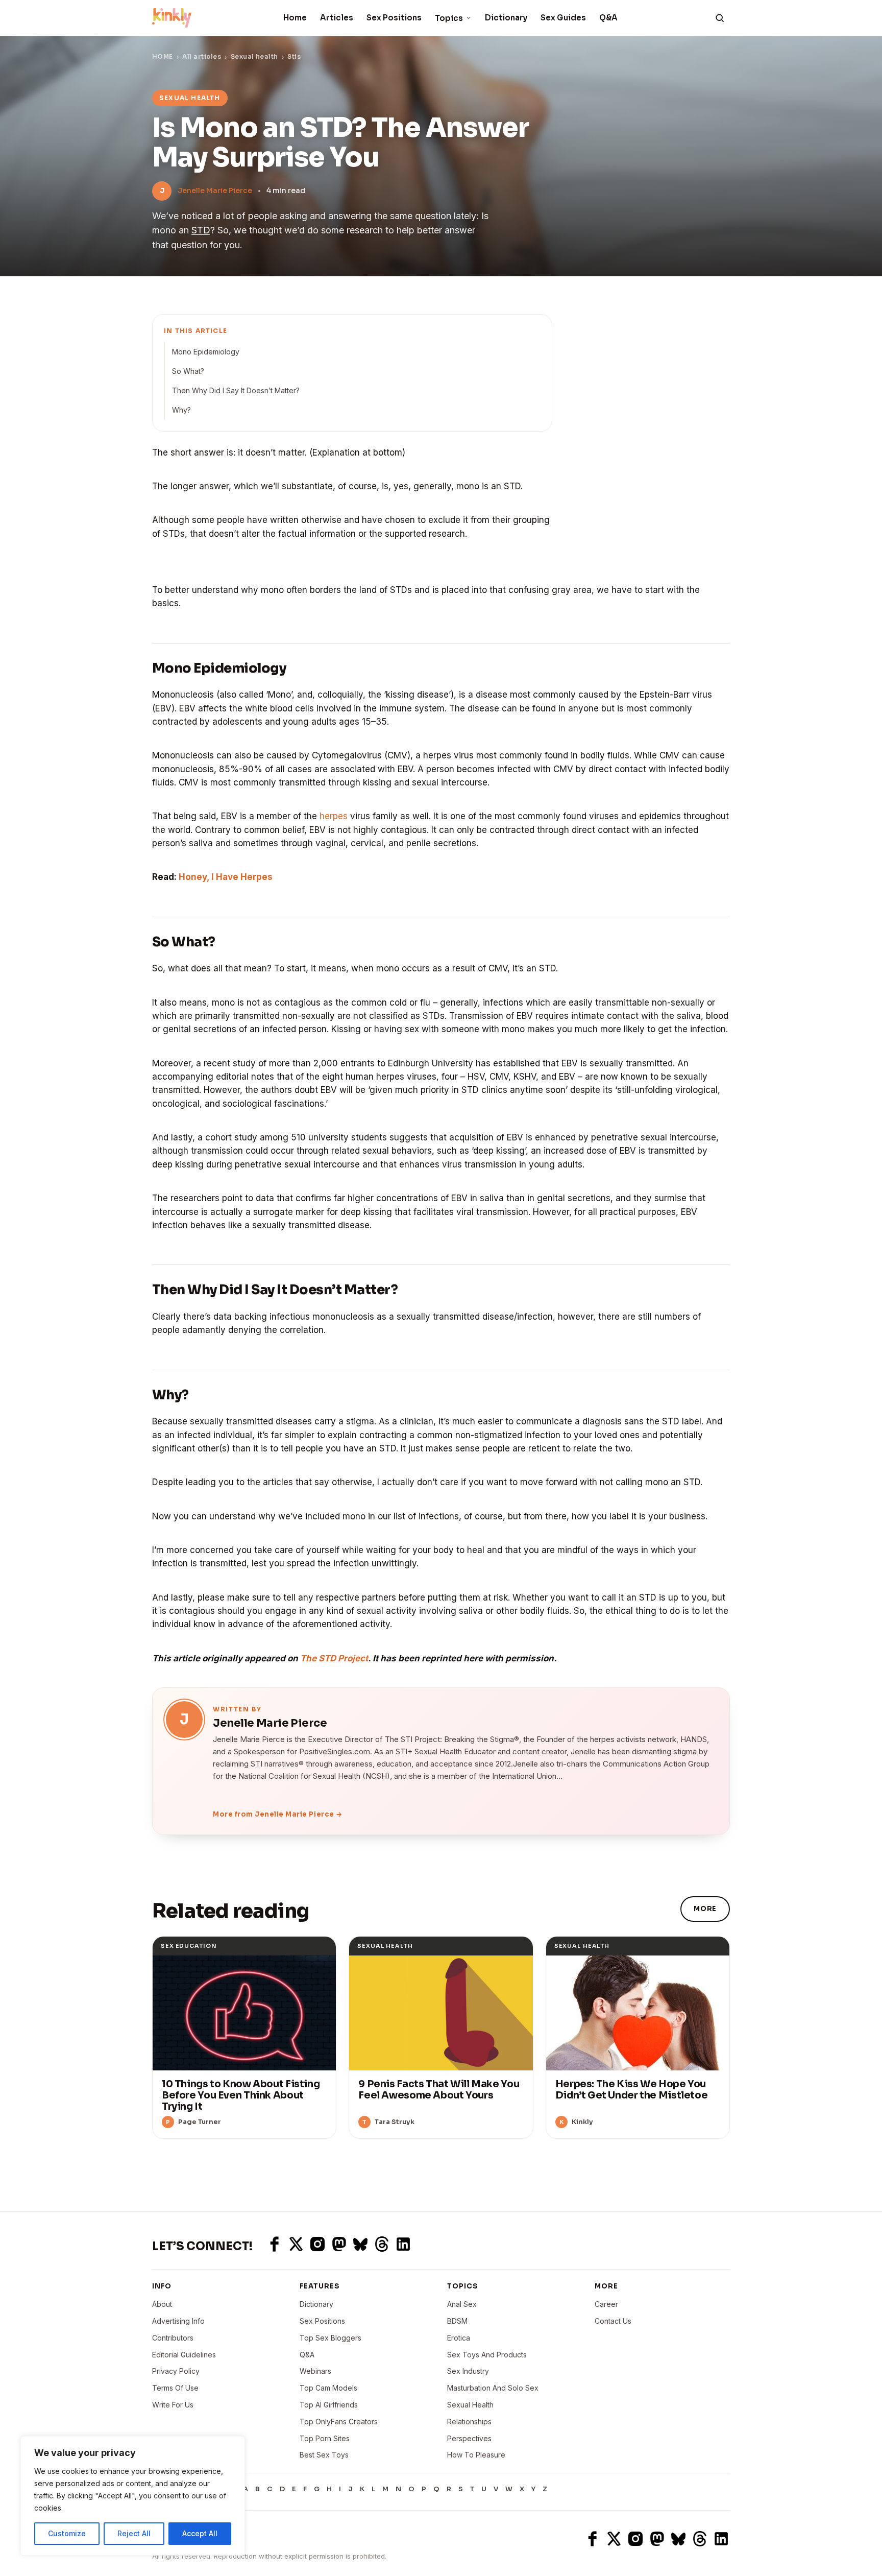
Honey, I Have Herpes (226, 877)
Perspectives (469, 2438)
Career (606, 2304)
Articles (337, 18)
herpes (334, 816)
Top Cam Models (328, 2388)
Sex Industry (468, 2371)
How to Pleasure (476, 2455)
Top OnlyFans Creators (339, 2422)
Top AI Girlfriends (329, 2405)
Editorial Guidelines (184, 2355)
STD (201, 230)
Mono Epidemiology (206, 352)
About (162, 2304)
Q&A (608, 18)
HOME (163, 56)
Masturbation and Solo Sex (493, 2388)
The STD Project (334, 1658)
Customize (67, 2533)
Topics (449, 18)
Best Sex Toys (324, 2455)
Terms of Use (175, 2388)
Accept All (200, 2533)
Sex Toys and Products (487, 2355)
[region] (133, 2496)
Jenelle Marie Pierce (215, 190)
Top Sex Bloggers (330, 2338)
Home (295, 18)
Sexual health (254, 56)
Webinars (315, 2371)
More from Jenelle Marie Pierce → (278, 1814)
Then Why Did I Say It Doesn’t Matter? (236, 390)
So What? (188, 371)
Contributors (173, 2338)
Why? (181, 410)
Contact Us (613, 2321)
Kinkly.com (171, 2538)
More (705, 1909)
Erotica (459, 2338)
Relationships (469, 2422)
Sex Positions (394, 18)
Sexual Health (470, 2405)
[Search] (720, 18)
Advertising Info (178, 2321)
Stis (294, 56)
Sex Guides (563, 18)
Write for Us (173, 2405)
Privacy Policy (176, 2371)
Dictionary (506, 18)
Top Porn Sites (325, 2438)
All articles (202, 56)
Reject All (134, 2533)
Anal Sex (462, 2304)
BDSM (457, 2321)
